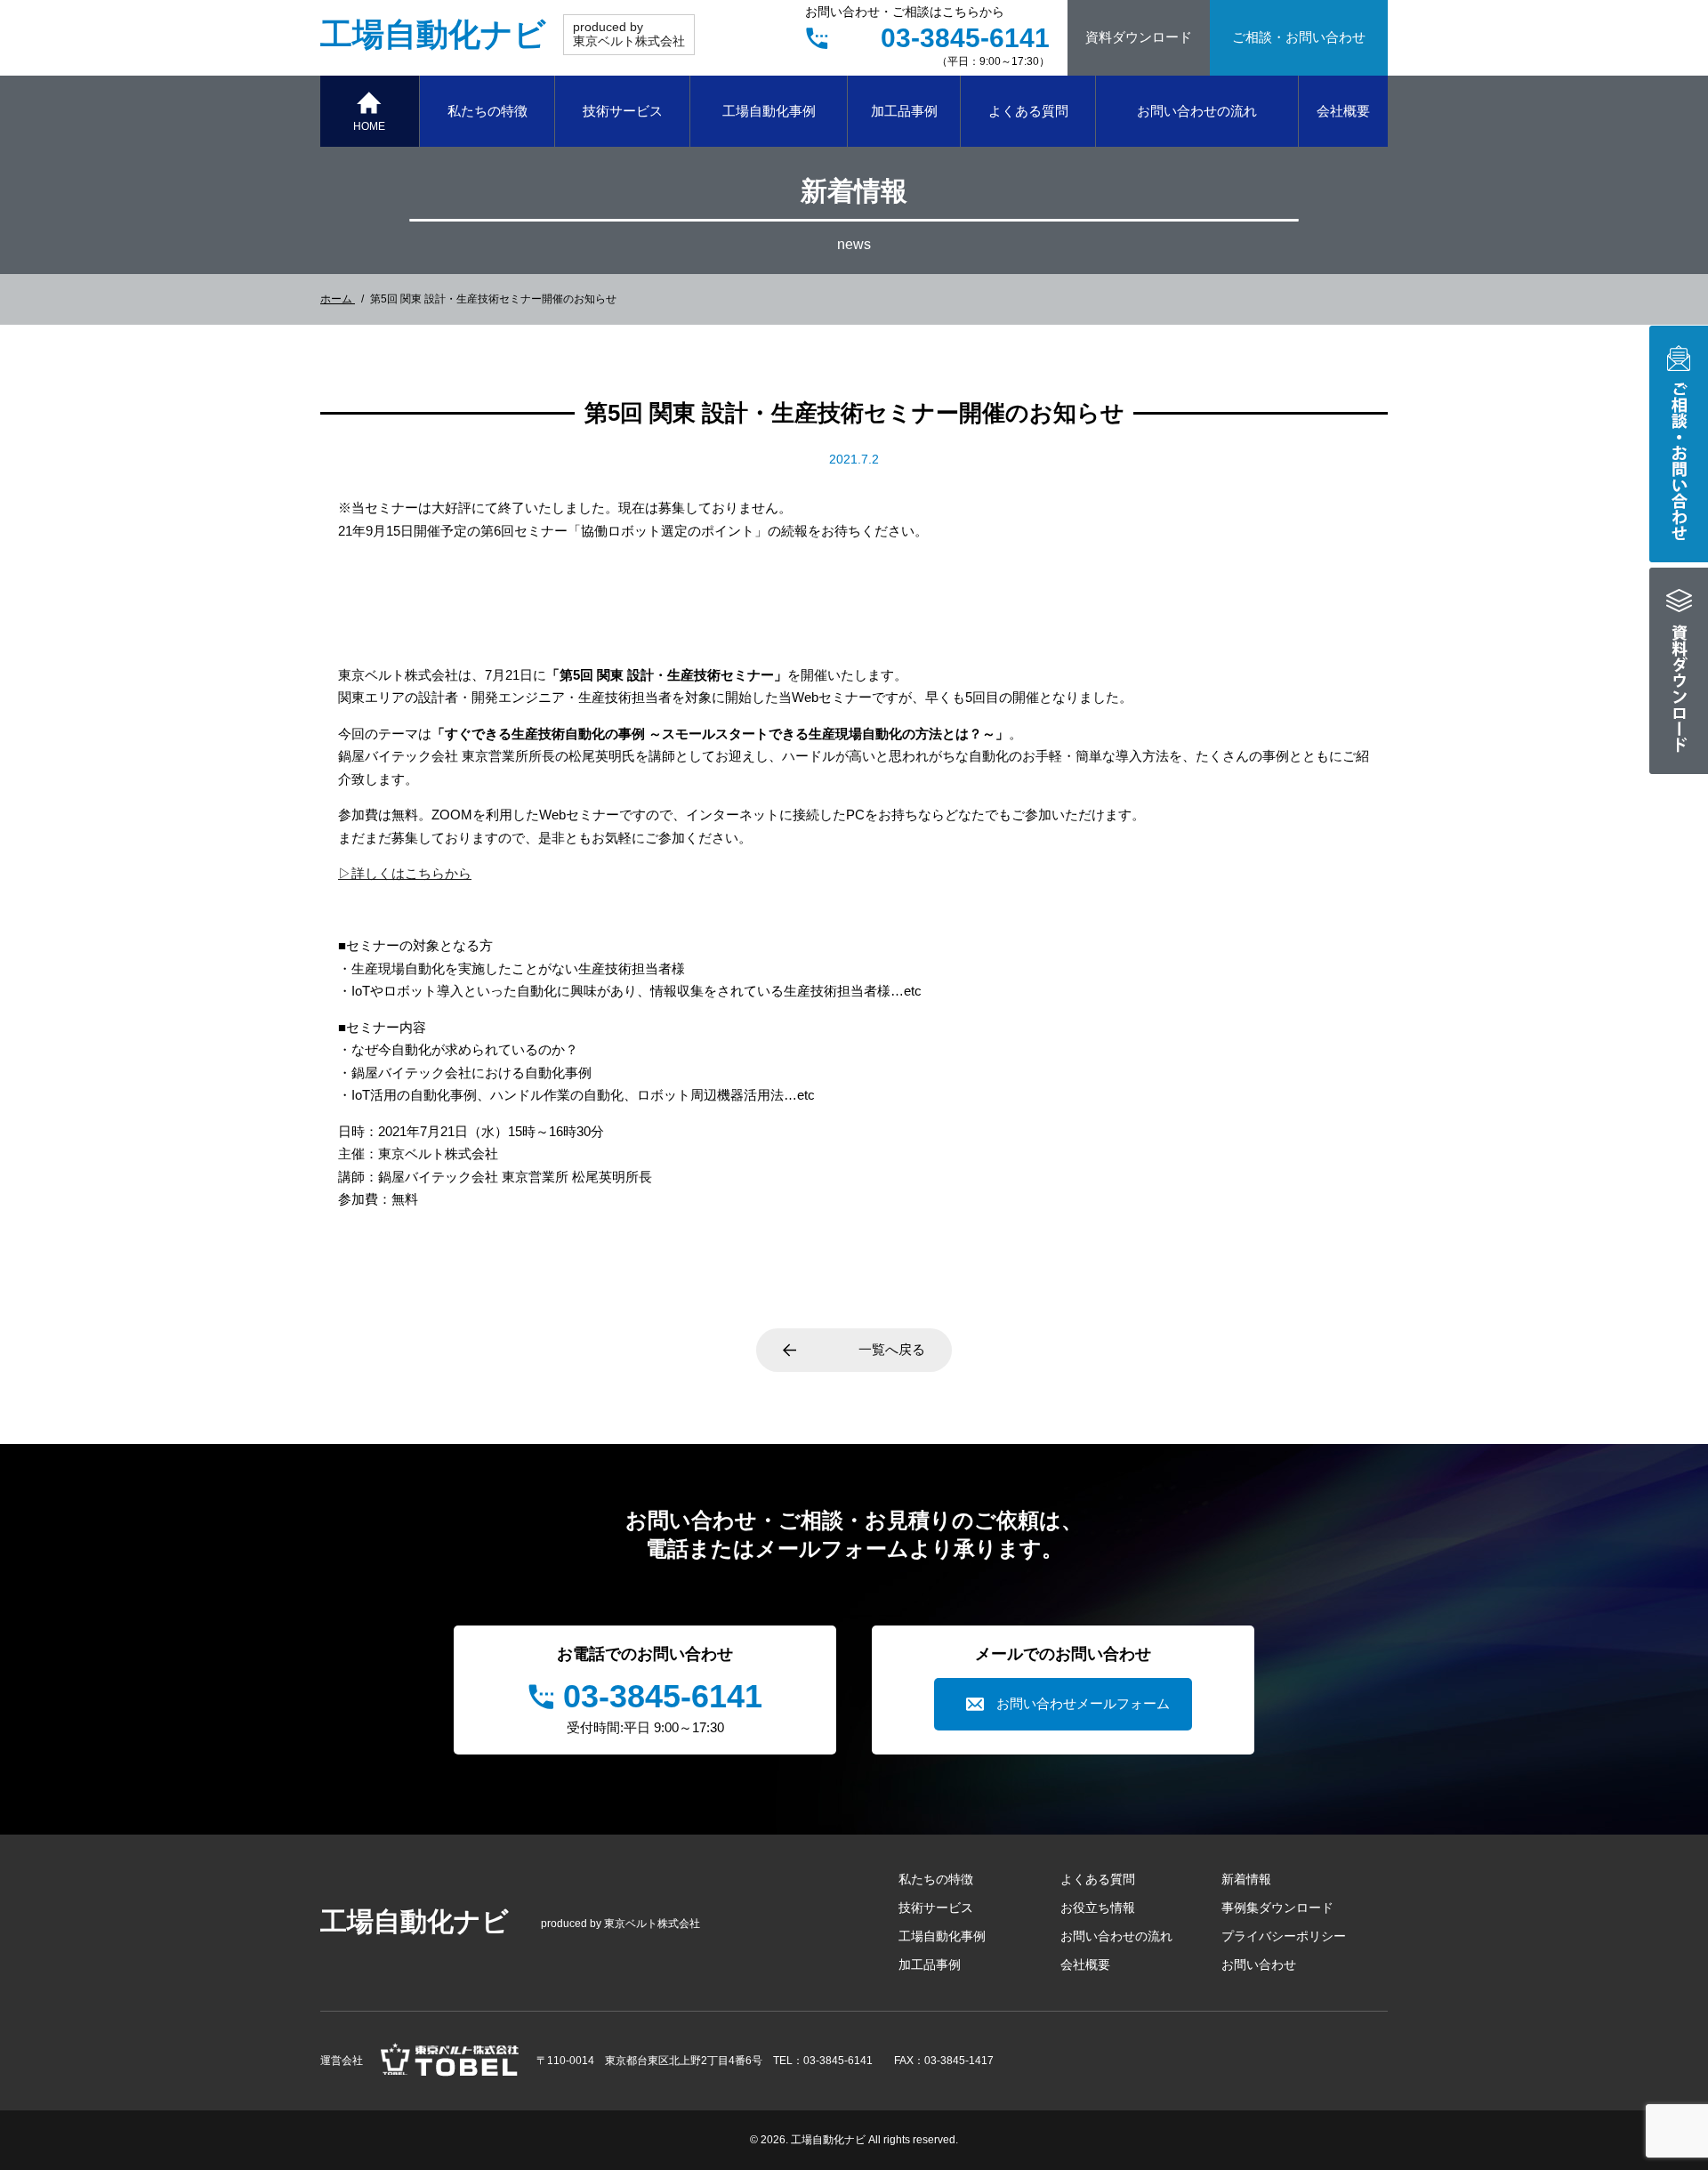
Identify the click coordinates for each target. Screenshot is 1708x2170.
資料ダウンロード (1139, 37)
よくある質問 (1028, 111)
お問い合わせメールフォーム (1083, 1703)
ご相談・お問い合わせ (1299, 37)
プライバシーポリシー (1284, 1936)
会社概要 (1343, 111)
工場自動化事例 (769, 111)
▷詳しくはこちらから (405, 873)
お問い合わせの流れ (1197, 111)
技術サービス (623, 111)
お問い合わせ (1259, 1964)
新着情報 (1246, 1879)
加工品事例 (904, 111)
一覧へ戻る (892, 1349)
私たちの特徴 (487, 111)
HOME (369, 126)
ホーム (338, 299)
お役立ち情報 (1098, 1908)
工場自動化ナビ (433, 34)
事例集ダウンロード (1277, 1908)
